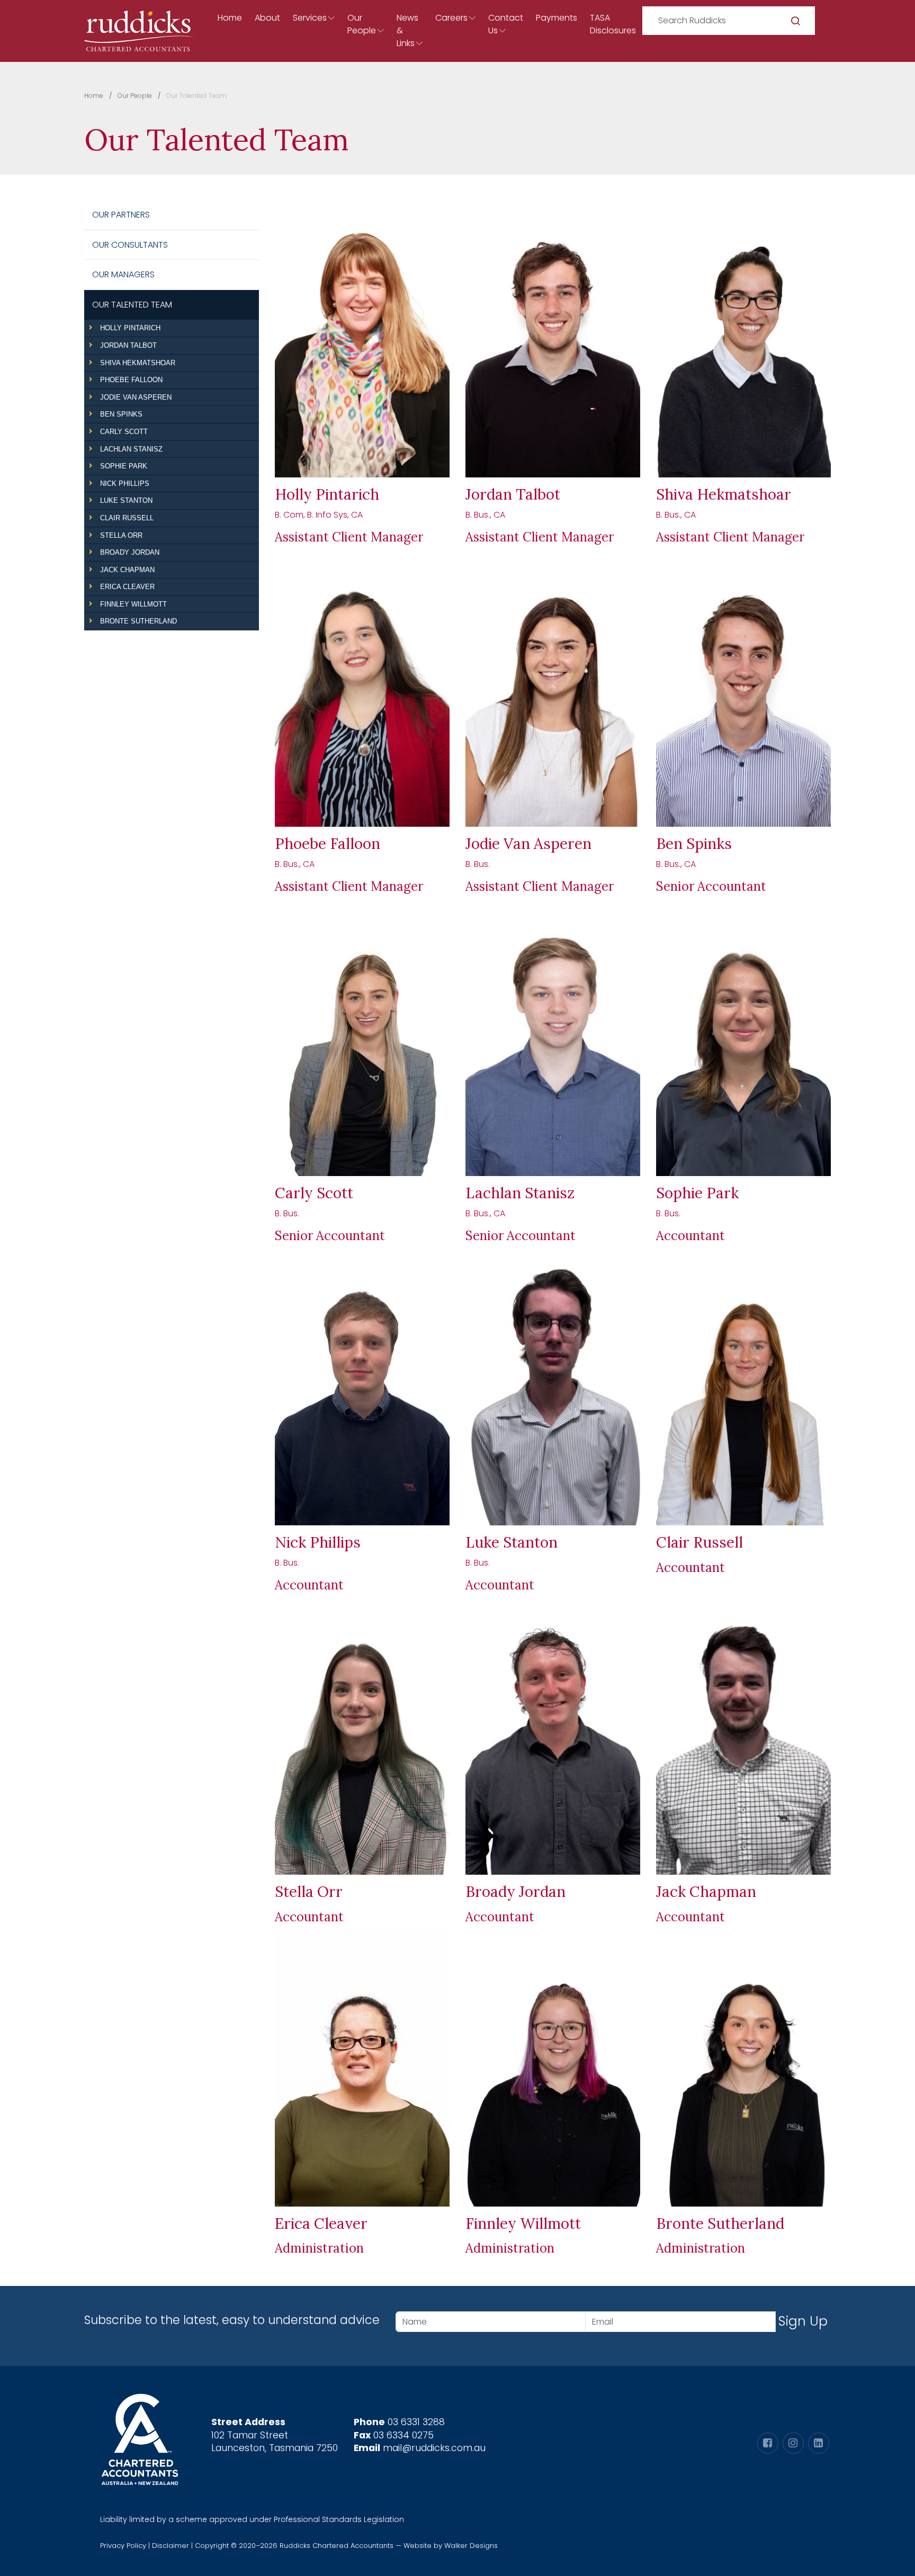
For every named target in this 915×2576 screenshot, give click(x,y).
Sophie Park (124, 466)
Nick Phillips (125, 483)
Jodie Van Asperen (136, 397)
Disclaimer (171, 2546)
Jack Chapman (127, 570)
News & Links (407, 30)
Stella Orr (121, 535)
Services (310, 18)
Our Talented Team (132, 305)
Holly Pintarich (130, 328)
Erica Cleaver (127, 587)
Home (230, 18)
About (267, 18)
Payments (557, 18)
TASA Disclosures (613, 24)
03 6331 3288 (416, 2422)
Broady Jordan (130, 552)
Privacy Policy (123, 2546)
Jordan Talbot (128, 345)
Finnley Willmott (133, 604)
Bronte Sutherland (138, 621)
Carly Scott (124, 432)
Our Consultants (130, 245)
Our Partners (121, 215)
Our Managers (123, 274)
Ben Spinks (121, 414)
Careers (451, 18)
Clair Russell (127, 518)
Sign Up (803, 2321)
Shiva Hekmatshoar (138, 363)
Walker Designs (471, 2546)
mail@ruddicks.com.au (434, 2448)
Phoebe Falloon (131, 380)
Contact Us (506, 24)
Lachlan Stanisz (131, 449)
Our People (362, 24)
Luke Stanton (126, 500)
